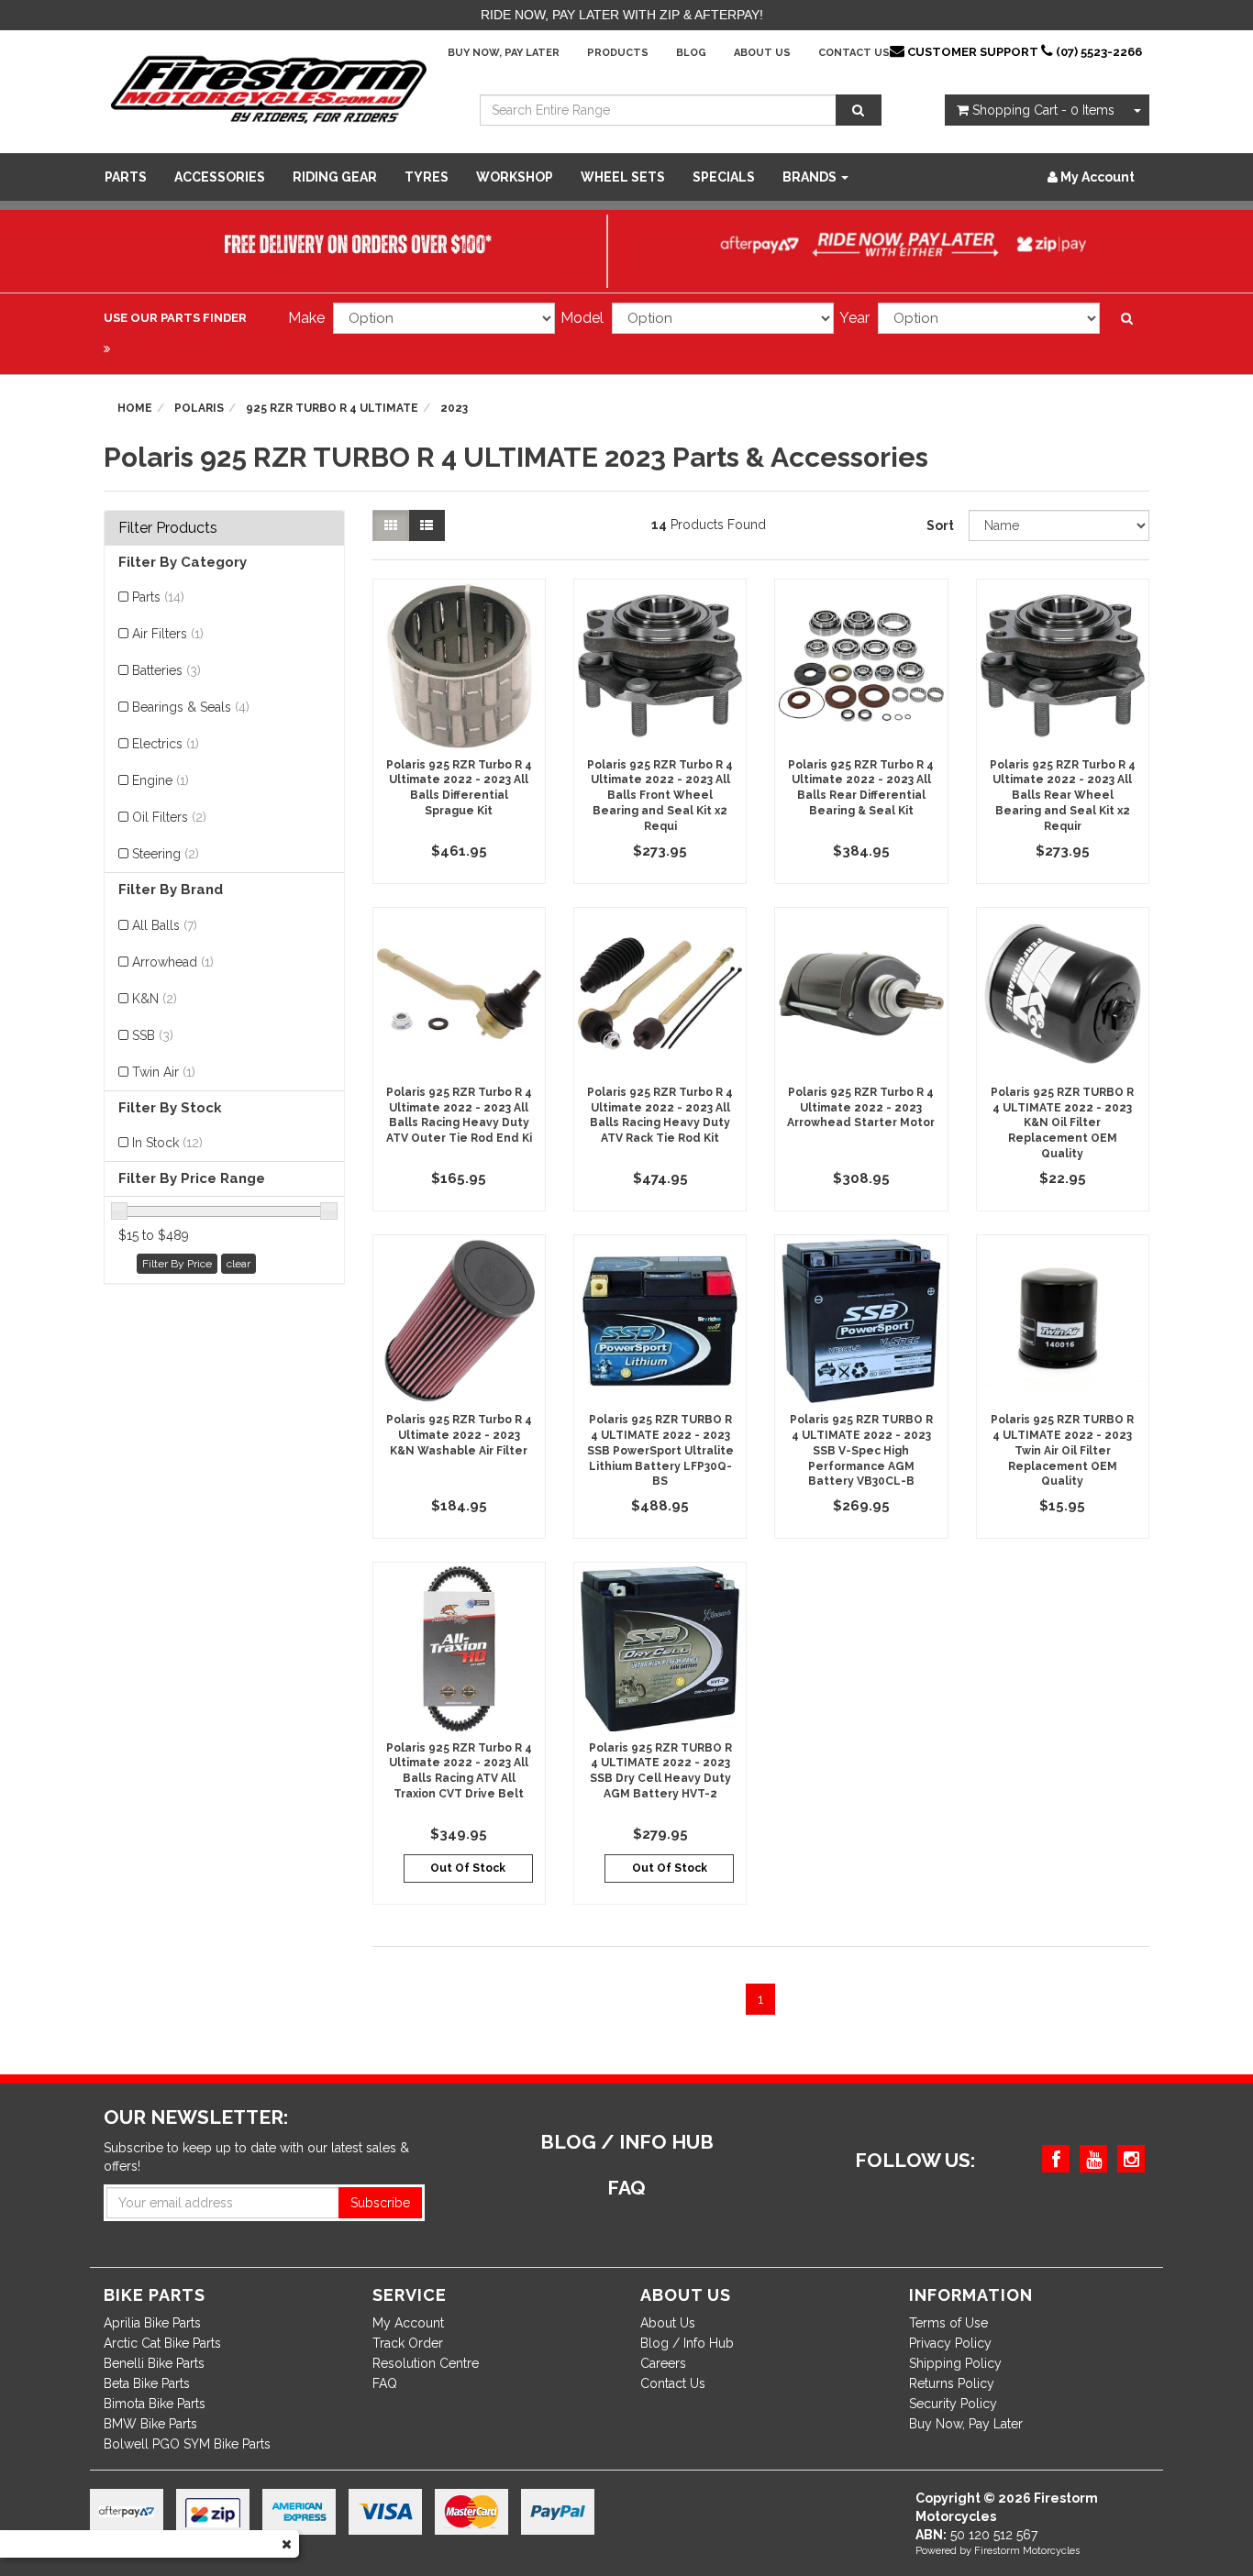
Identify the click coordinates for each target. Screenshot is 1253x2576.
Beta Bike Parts (147, 2383)
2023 (454, 408)
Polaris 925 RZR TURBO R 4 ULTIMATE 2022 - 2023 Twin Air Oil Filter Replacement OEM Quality (1062, 1450)
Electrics (166, 744)
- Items (1043, 110)
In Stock (167, 1143)
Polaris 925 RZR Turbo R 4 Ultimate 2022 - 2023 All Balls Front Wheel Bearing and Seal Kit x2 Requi (660, 796)
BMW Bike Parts (150, 2424)
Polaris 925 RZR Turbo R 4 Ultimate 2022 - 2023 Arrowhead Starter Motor (861, 1108)
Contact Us (854, 53)
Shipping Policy (955, 2363)
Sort (940, 525)
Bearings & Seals (191, 707)
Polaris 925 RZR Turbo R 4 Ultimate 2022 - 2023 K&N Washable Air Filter (459, 1435)
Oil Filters (169, 817)
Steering (166, 854)
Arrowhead (173, 962)
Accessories (220, 177)
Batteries (166, 670)
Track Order (408, 2343)
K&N (155, 999)
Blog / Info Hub (687, 2343)
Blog (691, 53)
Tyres (427, 177)
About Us (762, 53)
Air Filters (168, 634)
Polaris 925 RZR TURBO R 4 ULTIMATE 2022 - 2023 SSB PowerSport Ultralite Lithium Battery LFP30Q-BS (660, 1450)
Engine (161, 780)
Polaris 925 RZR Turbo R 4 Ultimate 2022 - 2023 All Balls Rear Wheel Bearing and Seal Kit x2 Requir (1063, 796)
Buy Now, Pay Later (504, 53)
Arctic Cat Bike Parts (162, 2343)
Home (135, 408)
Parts (126, 177)
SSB (153, 1035)
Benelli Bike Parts (154, 2363)
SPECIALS (724, 177)
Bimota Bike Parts (155, 2404)
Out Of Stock (468, 1868)
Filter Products (168, 528)
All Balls (165, 925)
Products (618, 53)
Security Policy (953, 2404)
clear (238, 1264)
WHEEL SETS (623, 177)
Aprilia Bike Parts (152, 2323)
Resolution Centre (426, 2363)
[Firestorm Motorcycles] (269, 88)
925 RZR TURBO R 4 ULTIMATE (332, 408)
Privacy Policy (950, 2343)
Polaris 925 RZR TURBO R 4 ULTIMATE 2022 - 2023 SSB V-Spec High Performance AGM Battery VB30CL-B (861, 1450)
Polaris (199, 408)
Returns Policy (952, 2383)
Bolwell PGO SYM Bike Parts (187, 2444)
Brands (811, 177)
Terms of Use (948, 2323)
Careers (663, 2363)
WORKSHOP (515, 177)
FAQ (385, 2383)
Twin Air (164, 1072)
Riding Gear (335, 177)
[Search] (859, 110)
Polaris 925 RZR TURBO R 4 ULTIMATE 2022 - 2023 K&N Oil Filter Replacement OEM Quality (1062, 1123)
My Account (408, 2323)
